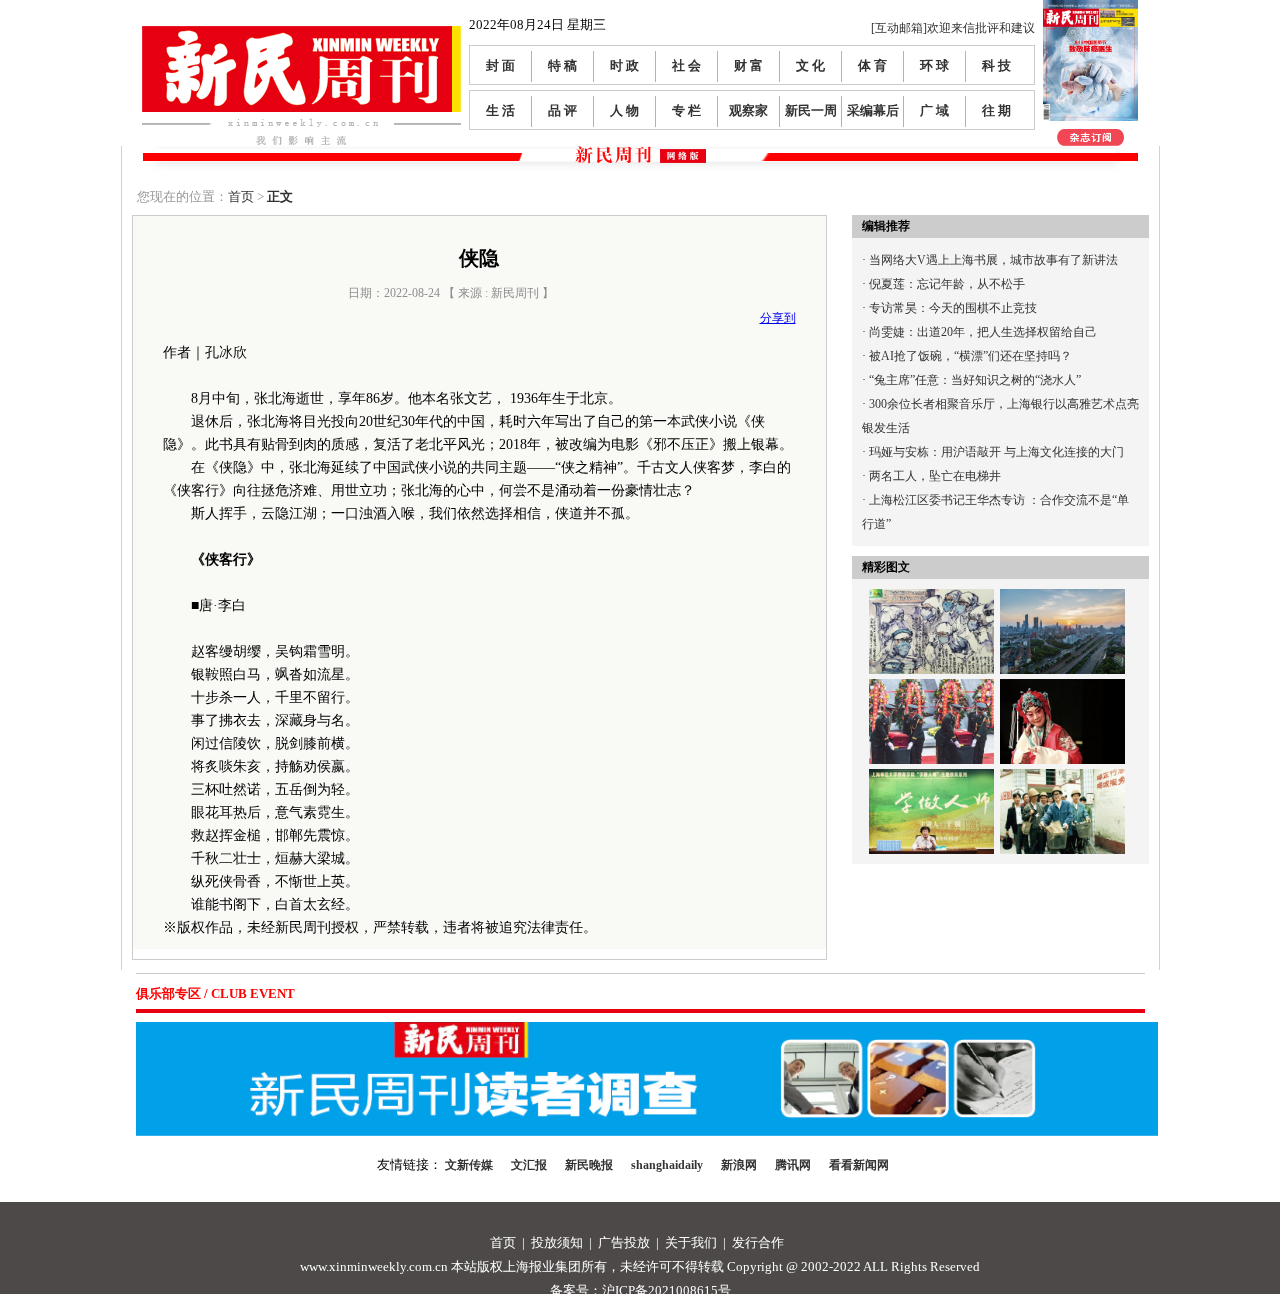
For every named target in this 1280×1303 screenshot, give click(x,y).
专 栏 (686, 110)
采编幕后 (873, 110)
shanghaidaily (667, 1165)
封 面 (500, 65)
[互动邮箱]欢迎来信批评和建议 (953, 28)
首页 (241, 196)
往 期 (996, 110)
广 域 (934, 110)
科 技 (996, 65)
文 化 (810, 65)
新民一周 (811, 110)
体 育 (872, 65)
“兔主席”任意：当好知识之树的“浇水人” (975, 380)
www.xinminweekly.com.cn (374, 1266)
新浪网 (739, 1165)
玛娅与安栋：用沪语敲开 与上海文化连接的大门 (996, 452)
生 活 (500, 110)
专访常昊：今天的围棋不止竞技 (953, 308)
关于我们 (691, 1242)
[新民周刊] (301, 33)
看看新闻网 (859, 1165)
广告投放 (624, 1242)
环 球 (934, 65)
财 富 (748, 65)
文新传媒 (469, 1165)
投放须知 (557, 1242)
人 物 (624, 110)
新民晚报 (589, 1165)
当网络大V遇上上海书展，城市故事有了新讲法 (993, 260)
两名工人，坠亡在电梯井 (935, 476)
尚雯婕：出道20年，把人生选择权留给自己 (983, 332)
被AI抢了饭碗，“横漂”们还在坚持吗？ (970, 356)
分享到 (778, 318)
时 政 (624, 65)
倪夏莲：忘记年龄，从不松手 (947, 284)
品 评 (562, 110)
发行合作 (758, 1242)
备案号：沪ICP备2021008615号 (640, 1290)
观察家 (748, 110)
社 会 (686, 65)
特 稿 (562, 65)
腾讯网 (793, 1165)
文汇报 (529, 1165)
